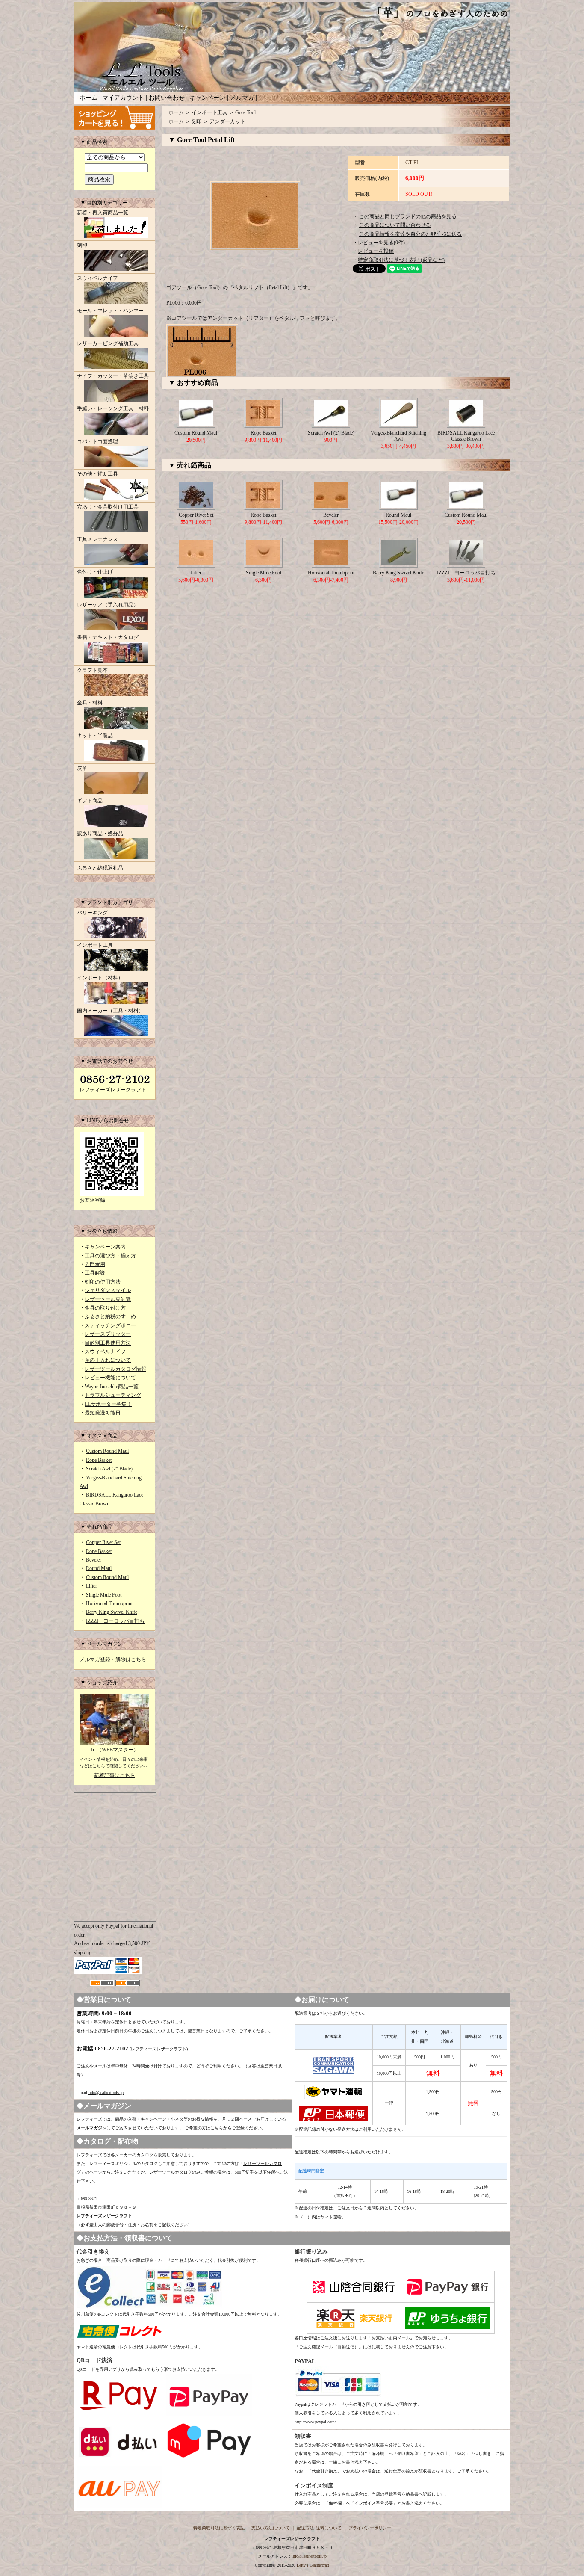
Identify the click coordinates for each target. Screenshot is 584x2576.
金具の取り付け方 (105, 1308)
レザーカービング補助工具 (108, 343)
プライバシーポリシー (370, 2528)
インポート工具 (95, 945)
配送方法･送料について (319, 2528)
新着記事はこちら (115, 1775)
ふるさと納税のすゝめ (110, 1316)
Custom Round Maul (107, 1451)
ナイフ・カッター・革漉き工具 (113, 376)
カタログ (145, 2155)
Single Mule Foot (104, 1595)
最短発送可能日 (103, 1413)
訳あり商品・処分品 (100, 834)
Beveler (94, 1560)
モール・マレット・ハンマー (110, 311)
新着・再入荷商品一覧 (103, 213)
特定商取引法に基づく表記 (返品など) (401, 260)
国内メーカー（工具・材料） (110, 1011)
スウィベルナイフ (97, 278)
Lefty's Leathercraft (313, 2565)
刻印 (82, 245)
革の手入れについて (108, 1360)
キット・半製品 (95, 736)
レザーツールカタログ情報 (115, 1369)
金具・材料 (90, 703)
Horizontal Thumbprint (109, 1603)
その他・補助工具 (97, 474)
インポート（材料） (100, 978)
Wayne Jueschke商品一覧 (112, 1387)
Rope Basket (99, 1460)
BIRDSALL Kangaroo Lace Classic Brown (466, 436)
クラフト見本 (92, 670)
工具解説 (95, 1273)
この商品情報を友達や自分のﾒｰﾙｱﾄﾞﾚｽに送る (410, 234)
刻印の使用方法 (103, 1282)
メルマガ (242, 98)
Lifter (91, 1586)
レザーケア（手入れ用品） (108, 605)
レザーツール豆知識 (108, 1299)
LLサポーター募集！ (108, 1404)
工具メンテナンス (97, 539)
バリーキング (92, 913)
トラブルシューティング (113, 1395)
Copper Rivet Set (103, 1542)
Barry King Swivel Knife (112, 1612)
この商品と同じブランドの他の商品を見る (408, 216)
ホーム (88, 98)
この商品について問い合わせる (395, 225)
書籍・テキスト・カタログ (108, 637)
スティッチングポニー (110, 1325)
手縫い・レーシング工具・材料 (113, 408)
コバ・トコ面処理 (97, 441)
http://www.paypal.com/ (315, 2422)
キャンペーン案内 (105, 1247)
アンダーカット (227, 121)
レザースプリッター (108, 1334)
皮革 (82, 768)
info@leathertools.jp (106, 2092)
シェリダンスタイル (108, 1290)
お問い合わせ (167, 98)
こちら (217, 2128)
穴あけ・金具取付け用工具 (108, 507)
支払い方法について (271, 2528)
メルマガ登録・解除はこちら (113, 1659)
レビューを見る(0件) (381, 243)
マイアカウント (123, 98)
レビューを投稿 (376, 251)
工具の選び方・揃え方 (110, 1256)
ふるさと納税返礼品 (100, 868)
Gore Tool (245, 112)
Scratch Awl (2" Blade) (109, 1469)
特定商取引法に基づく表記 (219, 2528)
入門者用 (95, 1264)
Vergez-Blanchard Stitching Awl (398, 436)
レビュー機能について (110, 1378)
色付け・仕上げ (95, 572)
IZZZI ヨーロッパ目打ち (115, 1621)
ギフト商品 (90, 801)
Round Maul (99, 1568)
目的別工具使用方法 (108, 1343)
